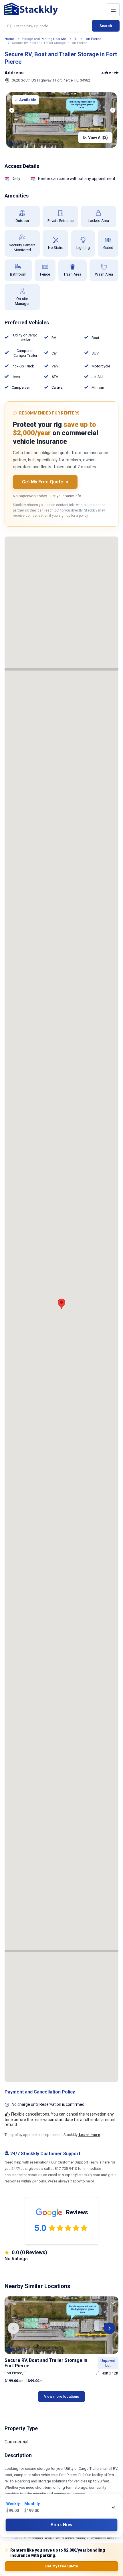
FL (75, 39)
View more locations (61, 2396)
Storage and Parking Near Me (44, 39)
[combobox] (46, 26)
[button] (13, 2328)
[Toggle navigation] (113, 10)
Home (9, 39)
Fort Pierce (93, 39)
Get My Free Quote (62, 2566)
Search (106, 26)
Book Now (61, 2525)
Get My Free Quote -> (45, 482)
